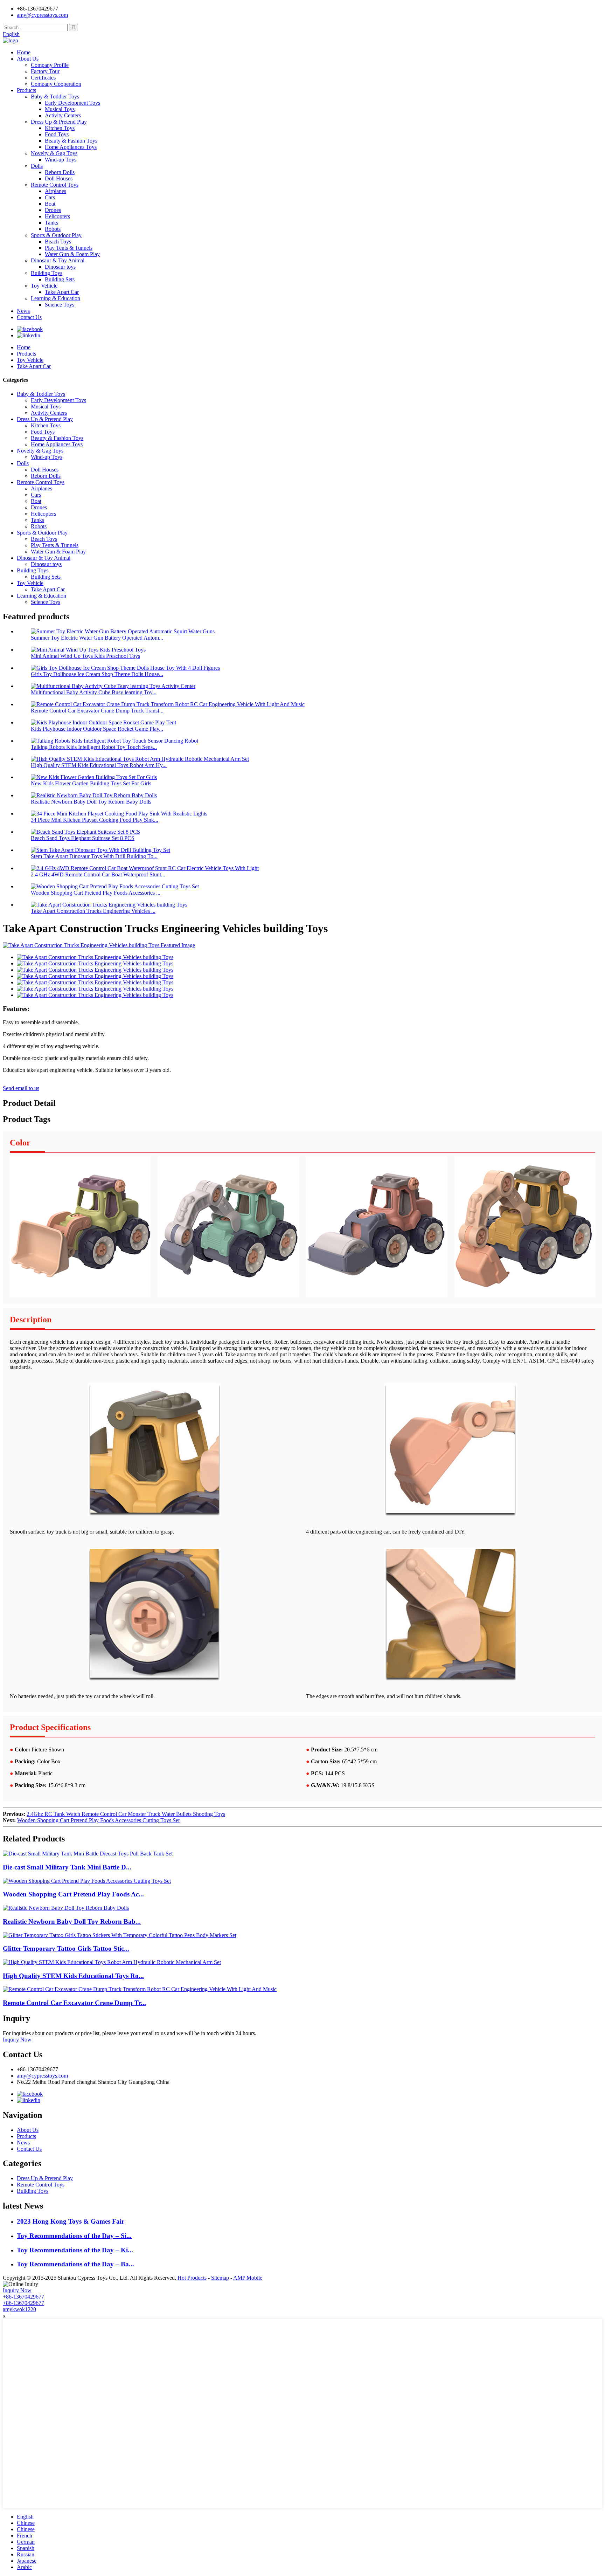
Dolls (37, 166)
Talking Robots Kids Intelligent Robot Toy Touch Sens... (94, 747)
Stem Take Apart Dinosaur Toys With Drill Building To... (94, 856)
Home (24, 52)
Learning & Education (55, 298)
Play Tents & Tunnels (69, 248)
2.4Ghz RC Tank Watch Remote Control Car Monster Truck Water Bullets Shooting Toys (126, 1814)
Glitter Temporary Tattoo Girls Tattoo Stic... (66, 1948)
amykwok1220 (19, 2309)
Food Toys (57, 134)
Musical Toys (60, 109)
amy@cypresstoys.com (42, 15)
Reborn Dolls (60, 172)
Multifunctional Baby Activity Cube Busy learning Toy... (94, 692)
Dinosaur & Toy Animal (58, 260)
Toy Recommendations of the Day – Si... (74, 2236)
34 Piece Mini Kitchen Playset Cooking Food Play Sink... (95, 820)
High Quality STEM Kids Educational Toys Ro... (73, 1976)
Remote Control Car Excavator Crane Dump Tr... (74, 2003)
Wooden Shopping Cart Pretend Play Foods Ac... (73, 1894)
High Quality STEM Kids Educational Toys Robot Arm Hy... (99, 765)
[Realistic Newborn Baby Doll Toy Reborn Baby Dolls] (66, 1908)
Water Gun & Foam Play (72, 254)
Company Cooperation (56, 84)
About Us (28, 59)
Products (26, 90)
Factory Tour (45, 71)
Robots (53, 229)
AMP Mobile (248, 2278)
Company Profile (50, 65)
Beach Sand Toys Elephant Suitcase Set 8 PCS (83, 838)
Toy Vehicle (44, 286)
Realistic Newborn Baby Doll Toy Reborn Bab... (72, 1921)
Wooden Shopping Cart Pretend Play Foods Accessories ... (96, 893)
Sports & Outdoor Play (56, 235)
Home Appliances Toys (71, 147)
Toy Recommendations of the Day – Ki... (75, 2250)
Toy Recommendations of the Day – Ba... (75, 2264)
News (23, 311)
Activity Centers (63, 115)
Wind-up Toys (61, 160)
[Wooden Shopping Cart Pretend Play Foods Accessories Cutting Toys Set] (87, 1881)
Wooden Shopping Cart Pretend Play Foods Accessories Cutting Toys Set (98, 1820)
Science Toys (60, 305)
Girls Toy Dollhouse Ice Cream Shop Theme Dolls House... (97, 674)
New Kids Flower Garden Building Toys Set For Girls (91, 783)
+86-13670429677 (23, 2297)
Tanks (51, 223)
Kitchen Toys (60, 128)
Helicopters (57, 216)
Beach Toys (58, 242)
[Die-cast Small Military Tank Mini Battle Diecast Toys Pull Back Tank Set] (88, 1854)
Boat (50, 204)
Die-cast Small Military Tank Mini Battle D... (67, 1867)
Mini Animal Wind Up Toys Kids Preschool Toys (85, 656)
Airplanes (55, 191)
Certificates (43, 78)
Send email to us (21, 1088)
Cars (50, 197)
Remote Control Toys (55, 185)
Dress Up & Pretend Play (59, 122)
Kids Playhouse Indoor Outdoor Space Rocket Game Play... (97, 729)
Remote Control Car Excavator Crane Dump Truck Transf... (97, 711)
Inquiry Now (17, 2040)
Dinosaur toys (60, 267)
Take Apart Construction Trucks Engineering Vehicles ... (93, 911)
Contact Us (29, 317)
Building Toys (47, 273)
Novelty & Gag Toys (54, 153)
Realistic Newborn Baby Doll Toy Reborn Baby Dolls (91, 802)
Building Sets (60, 279)
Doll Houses (59, 178)
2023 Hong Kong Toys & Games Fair (71, 2221)
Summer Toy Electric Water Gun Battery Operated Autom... (97, 638)
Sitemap (220, 2278)
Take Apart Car (62, 292)
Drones (53, 210)
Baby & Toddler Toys (55, 97)
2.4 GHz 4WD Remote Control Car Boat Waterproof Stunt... (98, 874)
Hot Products (192, 2278)
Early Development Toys (72, 103)
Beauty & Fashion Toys (71, 141)
